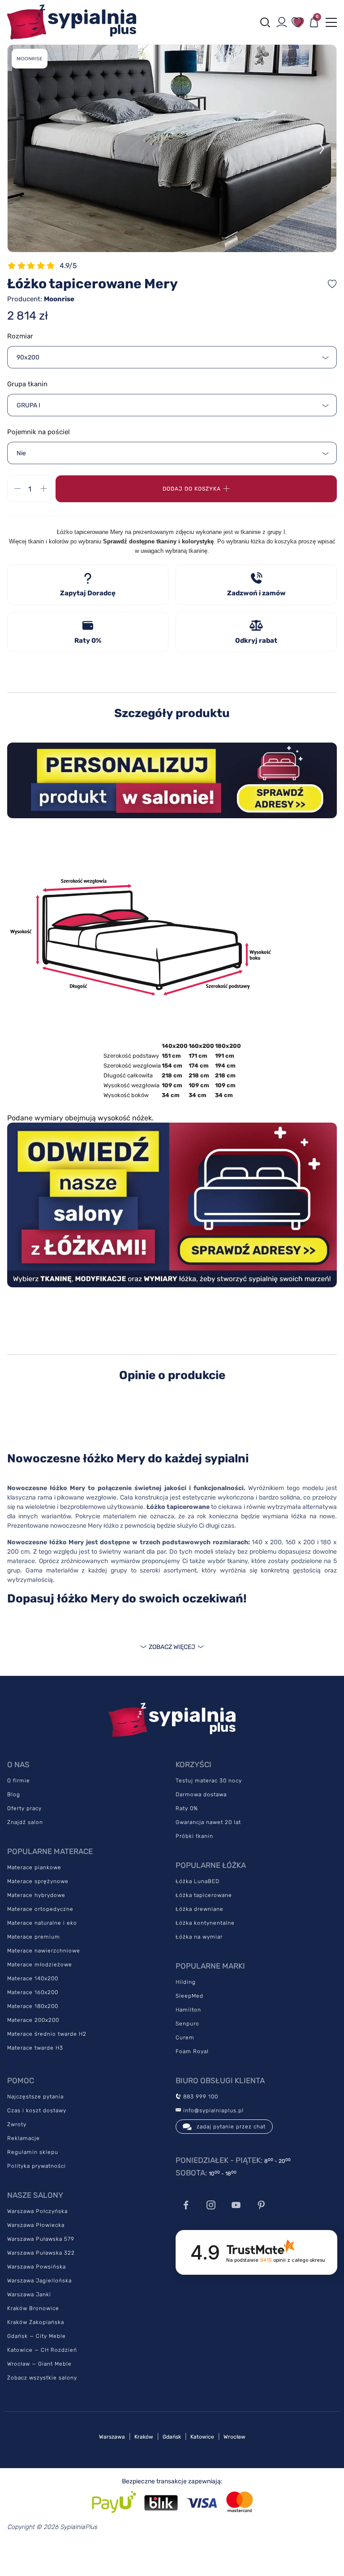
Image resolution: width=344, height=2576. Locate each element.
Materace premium (34, 1937)
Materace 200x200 (33, 2020)
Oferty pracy (24, 1808)
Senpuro (187, 2024)
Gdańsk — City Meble (37, 2336)
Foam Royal (192, 2051)
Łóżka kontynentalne (205, 1923)
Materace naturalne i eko (42, 1923)
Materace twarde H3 (35, 2048)
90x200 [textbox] (28, 357)
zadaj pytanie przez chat (231, 2127)
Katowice (202, 2437)
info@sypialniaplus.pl (213, 2110)
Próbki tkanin (194, 1836)
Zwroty (17, 2124)
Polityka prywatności (37, 2166)
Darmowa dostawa (201, 1794)
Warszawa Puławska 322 (41, 2253)
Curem (185, 2038)
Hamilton (188, 2010)
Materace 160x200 (33, 1992)
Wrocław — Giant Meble (39, 2364)
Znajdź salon (25, 1822)
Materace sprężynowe (38, 1881)
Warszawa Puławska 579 (41, 2239)
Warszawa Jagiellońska (39, 2281)
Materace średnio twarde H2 (47, 2034)
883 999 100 (200, 2097)
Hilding (186, 1982)
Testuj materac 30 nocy (209, 1781)
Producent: (41, 299)
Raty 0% (187, 1808)
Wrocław (234, 2437)
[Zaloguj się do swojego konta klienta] (282, 22)
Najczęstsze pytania (35, 2097)
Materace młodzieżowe (40, 1965)
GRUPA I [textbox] (28, 405)
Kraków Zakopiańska (36, 2322)
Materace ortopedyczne (40, 1909)
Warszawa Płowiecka (36, 2225)
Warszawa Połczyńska (37, 2211)
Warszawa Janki (29, 2294)
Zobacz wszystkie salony (42, 2378)
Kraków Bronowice (33, 2308)
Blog (14, 1794)
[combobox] (172, 357)
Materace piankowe (34, 1867)
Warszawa (112, 2437)
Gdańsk (172, 2437)
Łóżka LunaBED (198, 1881)
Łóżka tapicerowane (204, 1895)
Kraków (144, 2437)
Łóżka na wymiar (199, 1937)
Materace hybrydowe (36, 1895)
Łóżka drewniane (200, 1909)
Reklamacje (24, 2138)
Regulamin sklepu (33, 2152)
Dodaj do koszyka (192, 489)
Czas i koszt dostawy (37, 2110)
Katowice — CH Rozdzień (42, 2350)
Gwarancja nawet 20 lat (208, 1822)
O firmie (19, 1781)
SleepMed (189, 1996)
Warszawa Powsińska (37, 2267)
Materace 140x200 (33, 1978)
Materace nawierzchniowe (44, 1951)
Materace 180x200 (33, 2006)
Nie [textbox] (21, 453)
